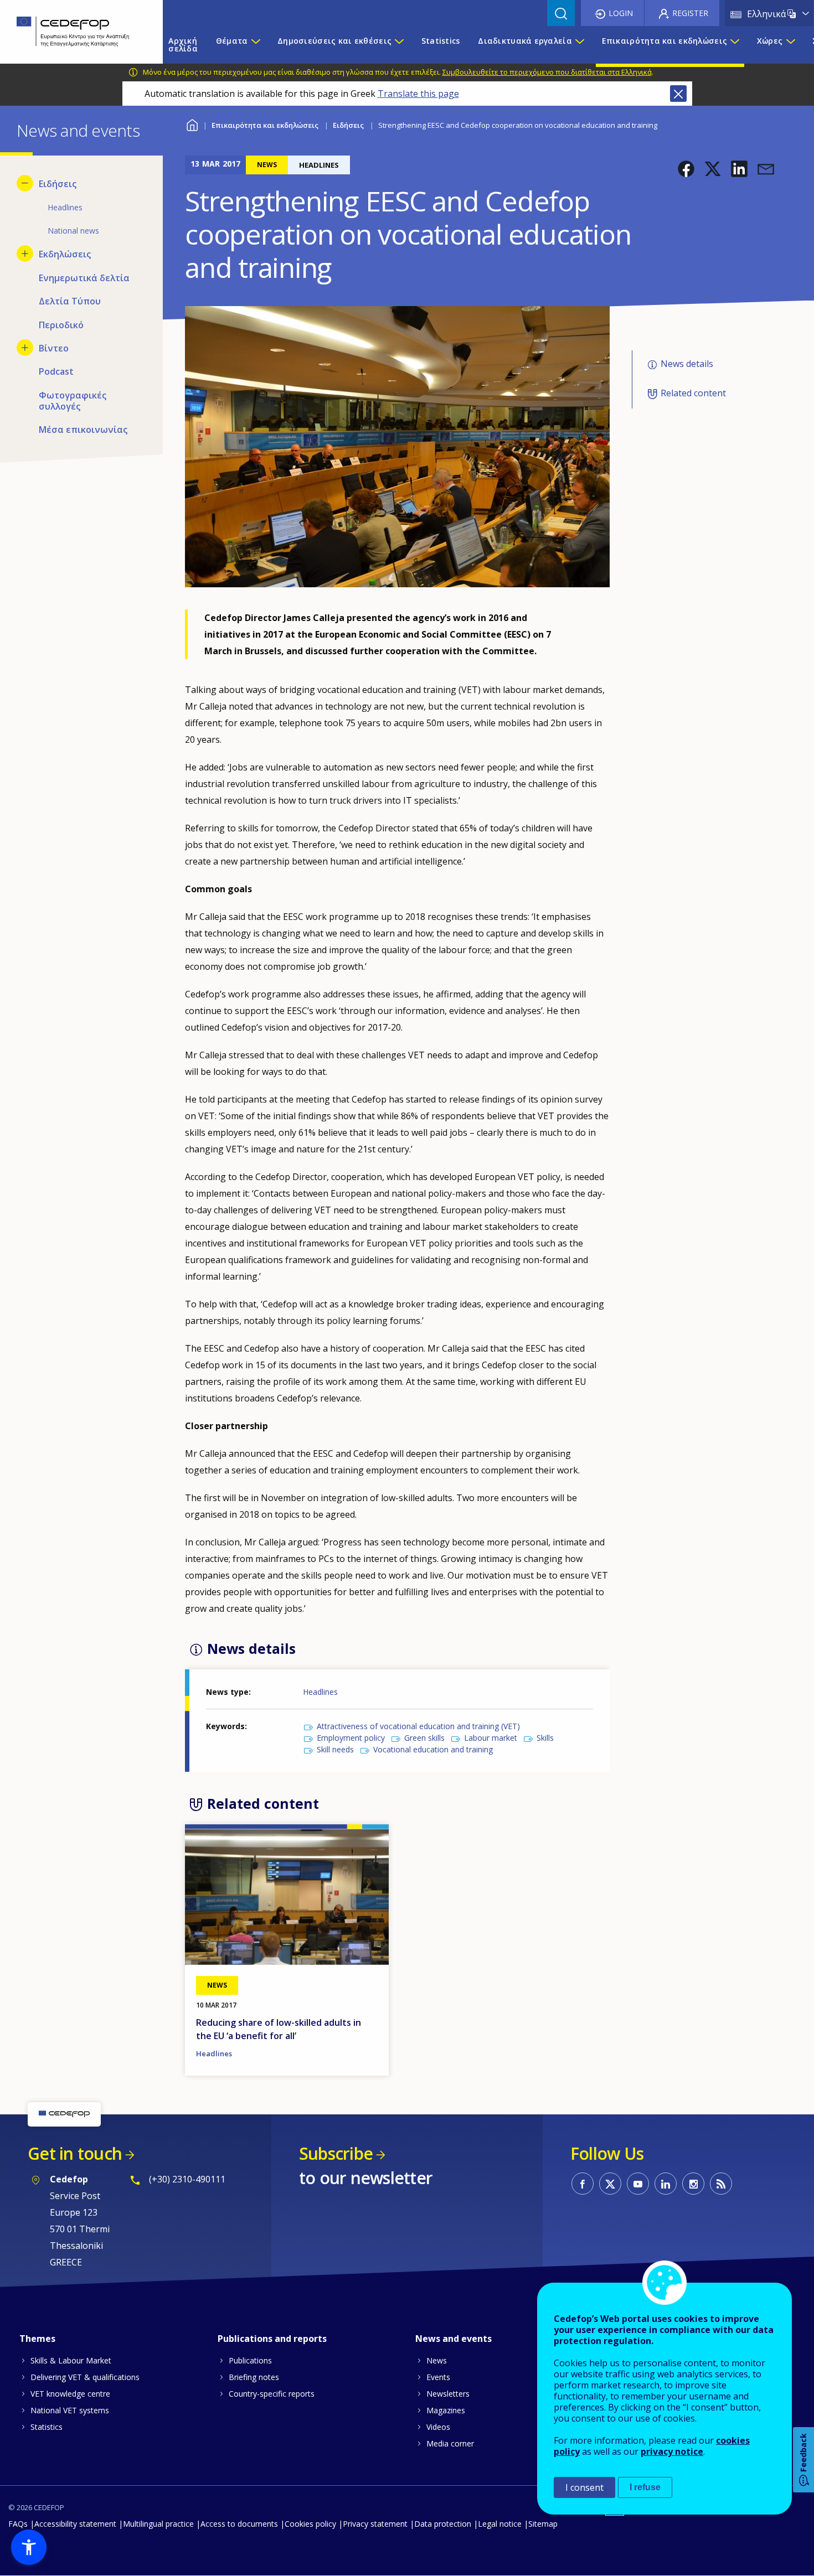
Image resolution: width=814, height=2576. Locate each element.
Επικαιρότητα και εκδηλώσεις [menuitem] (665, 41)
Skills (545, 1738)
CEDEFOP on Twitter (610, 2184)
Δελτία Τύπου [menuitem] (70, 301)
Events (438, 2377)
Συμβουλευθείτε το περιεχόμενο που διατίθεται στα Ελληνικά (547, 72)
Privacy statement (375, 2524)
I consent (584, 2487)
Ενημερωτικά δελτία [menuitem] (84, 278)
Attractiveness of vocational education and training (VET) (418, 1726)
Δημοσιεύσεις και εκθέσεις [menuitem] (334, 41)
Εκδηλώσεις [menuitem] (65, 254)
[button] (686, 169)
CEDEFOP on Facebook (583, 2184)
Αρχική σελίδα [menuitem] (183, 45)
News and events (454, 2339)
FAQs (18, 2524)
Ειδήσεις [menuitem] (58, 184)
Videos (438, 2427)
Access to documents (239, 2524)
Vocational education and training (433, 1749)
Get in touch (75, 2153)
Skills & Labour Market (71, 2360)
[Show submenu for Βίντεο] (25, 348)
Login (621, 13)
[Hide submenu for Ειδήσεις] (25, 183)
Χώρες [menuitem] (770, 41)
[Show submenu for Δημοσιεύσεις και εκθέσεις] (399, 45)
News (437, 2360)
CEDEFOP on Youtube (638, 2184)
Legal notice (500, 2524)
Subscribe (336, 2153)
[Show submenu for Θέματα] (255, 45)
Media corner (450, 2443)
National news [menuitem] (73, 231)
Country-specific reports (272, 2394)
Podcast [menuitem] (56, 371)
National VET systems (70, 2410)
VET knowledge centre (70, 2394)
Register (690, 13)
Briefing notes (254, 2377)
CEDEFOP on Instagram (693, 2184)
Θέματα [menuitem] (232, 41)
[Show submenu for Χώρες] (790, 45)
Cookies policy (310, 2524)
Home (192, 124)
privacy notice (672, 2451)
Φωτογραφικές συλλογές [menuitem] (73, 401)
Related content (693, 393)
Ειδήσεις (348, 125)
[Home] (73, 32)
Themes (37, 2339)
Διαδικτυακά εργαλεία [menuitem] (525, 41)
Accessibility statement (75, 2524)
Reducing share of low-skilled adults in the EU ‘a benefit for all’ (279, 2029)
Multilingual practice (158, 2524)
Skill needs (335, 1749)
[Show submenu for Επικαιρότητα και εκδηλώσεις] (734, 45)
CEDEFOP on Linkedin (666, 2184)
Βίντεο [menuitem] (54, 348)
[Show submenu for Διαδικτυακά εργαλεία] (579, 45)
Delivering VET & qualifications (85, 2377)
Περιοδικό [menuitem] (61, 325)
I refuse (645, 2487)
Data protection (443, 2524)
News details (687, 364)
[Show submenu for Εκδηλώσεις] (25, 254)
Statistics (47, 2427)
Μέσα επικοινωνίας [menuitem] (83, 430)
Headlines (320, 1692)
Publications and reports (272, 2339)
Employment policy (351, 1738)
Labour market (491, 1738)
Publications (250, 2360)
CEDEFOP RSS (721, 2184)
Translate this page (418, 94)
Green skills (424, 1738)
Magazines (446, 2410)
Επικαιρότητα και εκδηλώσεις (265, 125)
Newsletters (448, 2394)
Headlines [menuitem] (65, 207)
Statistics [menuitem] (441, 41)
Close (678, 94)
